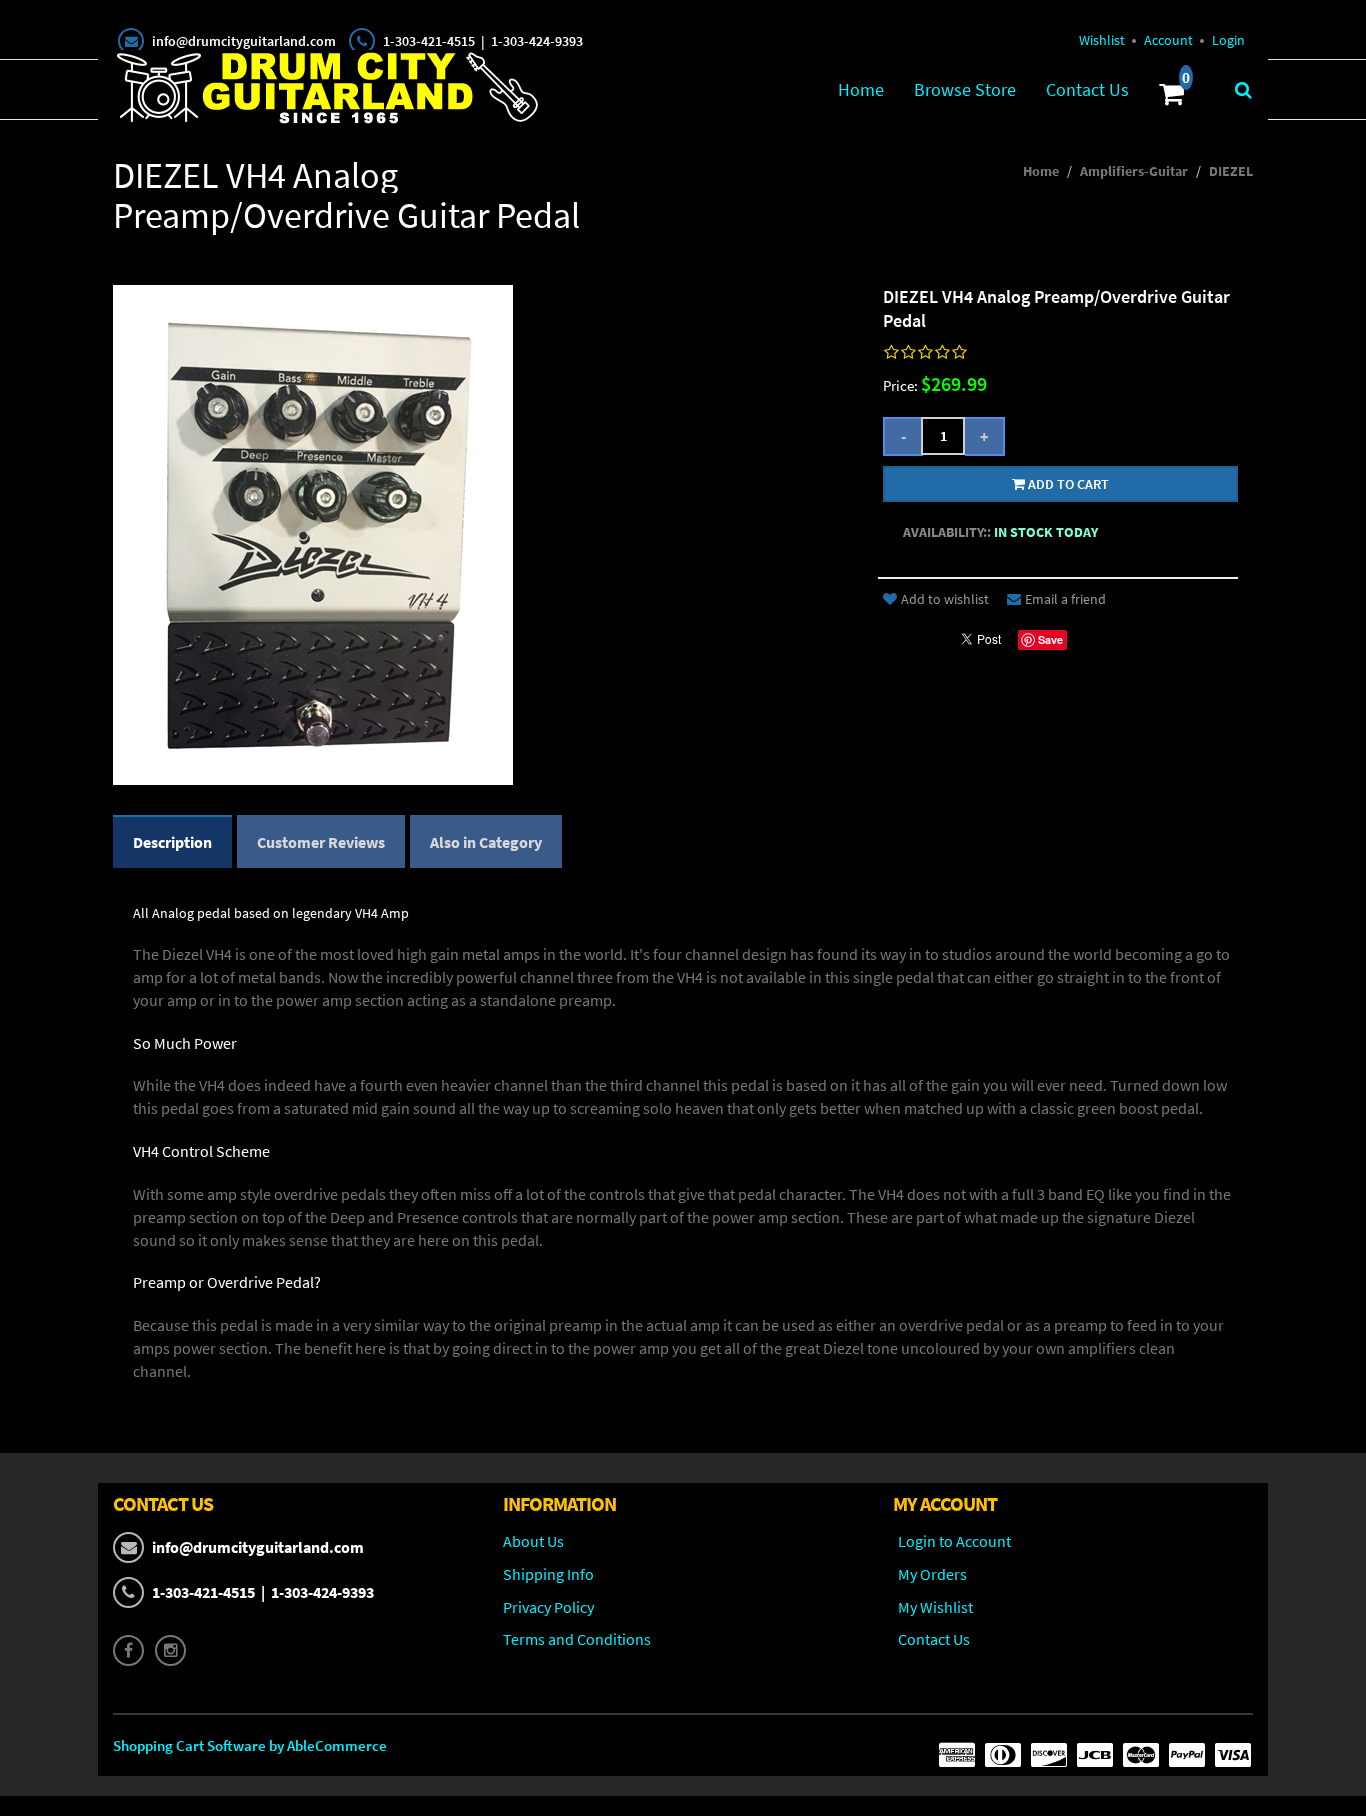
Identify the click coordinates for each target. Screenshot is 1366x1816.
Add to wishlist (945, 599)
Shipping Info (548, 1574)
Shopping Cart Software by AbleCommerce (250, 1745)
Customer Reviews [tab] (321, 842)
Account (1168, 40)
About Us (533, 1541)
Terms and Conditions (577, 1639)
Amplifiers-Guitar (1134, 171)
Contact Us (1087, 89)
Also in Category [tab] (486, 842)
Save (1050, 639)
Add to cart (1067, 484)
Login (1228, 40)
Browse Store (965, 89)
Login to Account (954, 1541)
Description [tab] (172, 842)
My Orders (932, 1574)
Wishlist (1102, 40)
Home (861, 89)
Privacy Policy (548, 1607)
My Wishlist (935, 1607)
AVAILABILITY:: (947, 532)
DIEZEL (1231, 171)
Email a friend (1065, 599)
